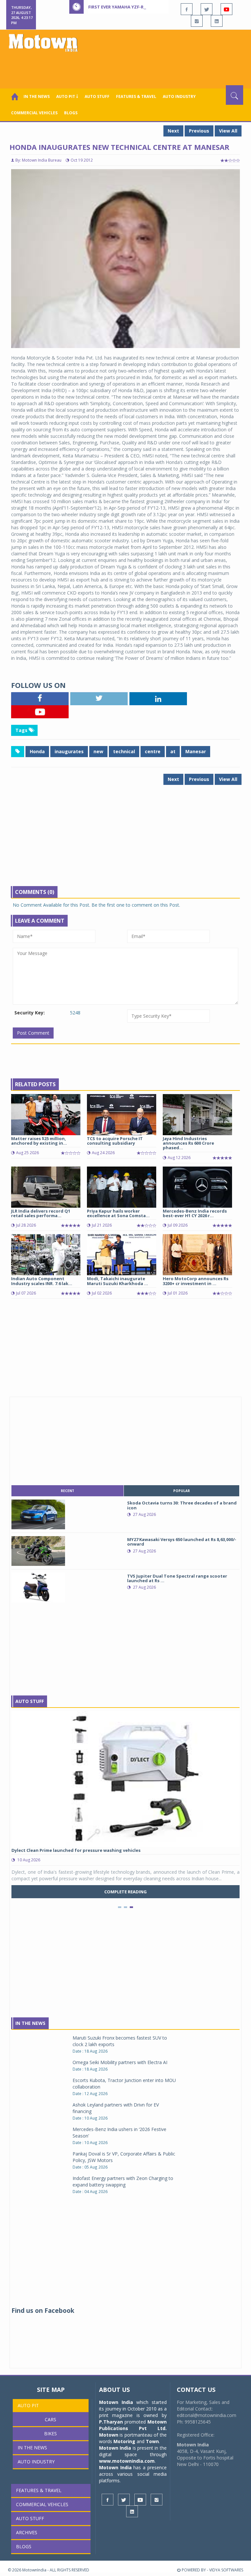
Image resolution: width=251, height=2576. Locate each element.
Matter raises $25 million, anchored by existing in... (39, 1141)
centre (153, 751)
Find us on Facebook (43, 2311)
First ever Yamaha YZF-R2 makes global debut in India (151, 7)
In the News (37, 96)
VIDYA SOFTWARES (226, 2570)
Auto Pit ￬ (67, 96)
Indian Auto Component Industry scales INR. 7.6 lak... (42, 1281)
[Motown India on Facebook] (187, 9)
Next (173, 131)
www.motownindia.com (127, 2461)
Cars (50, 2419)
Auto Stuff (97, 96)
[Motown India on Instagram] (197, 21)
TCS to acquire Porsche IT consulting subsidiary (115, 1141)
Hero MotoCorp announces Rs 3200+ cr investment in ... (196, 1281)
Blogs (71, 113)
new (98, 751)
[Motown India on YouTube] (226, 9)
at (173, 751)
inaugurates (69, 751)
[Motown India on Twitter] (207, 9)
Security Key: (30, 1013)
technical (124, 751)
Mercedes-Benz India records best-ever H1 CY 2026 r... (195, 1213)
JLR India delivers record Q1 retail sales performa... (41, 1213)
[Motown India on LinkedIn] (217, 21)
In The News (30, 2023)
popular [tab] (182, 1491)
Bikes (50, 2433)
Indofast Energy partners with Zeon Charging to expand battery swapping (123, 2181)
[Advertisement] (127, 67)
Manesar (196, 751)
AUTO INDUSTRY (179, 96)
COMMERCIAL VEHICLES (34, 113)
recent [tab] (67, 1491)
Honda (37, 751)
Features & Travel (136, 96)
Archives (27, 2532)
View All (228, 131)
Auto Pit (28, 2405)
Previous (199, 131)
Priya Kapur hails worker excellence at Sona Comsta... (118, 1213)
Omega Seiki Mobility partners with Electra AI (120, 2062)
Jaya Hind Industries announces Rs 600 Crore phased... (188, 1143)
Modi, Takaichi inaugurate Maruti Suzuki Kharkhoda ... (117, 1281)
